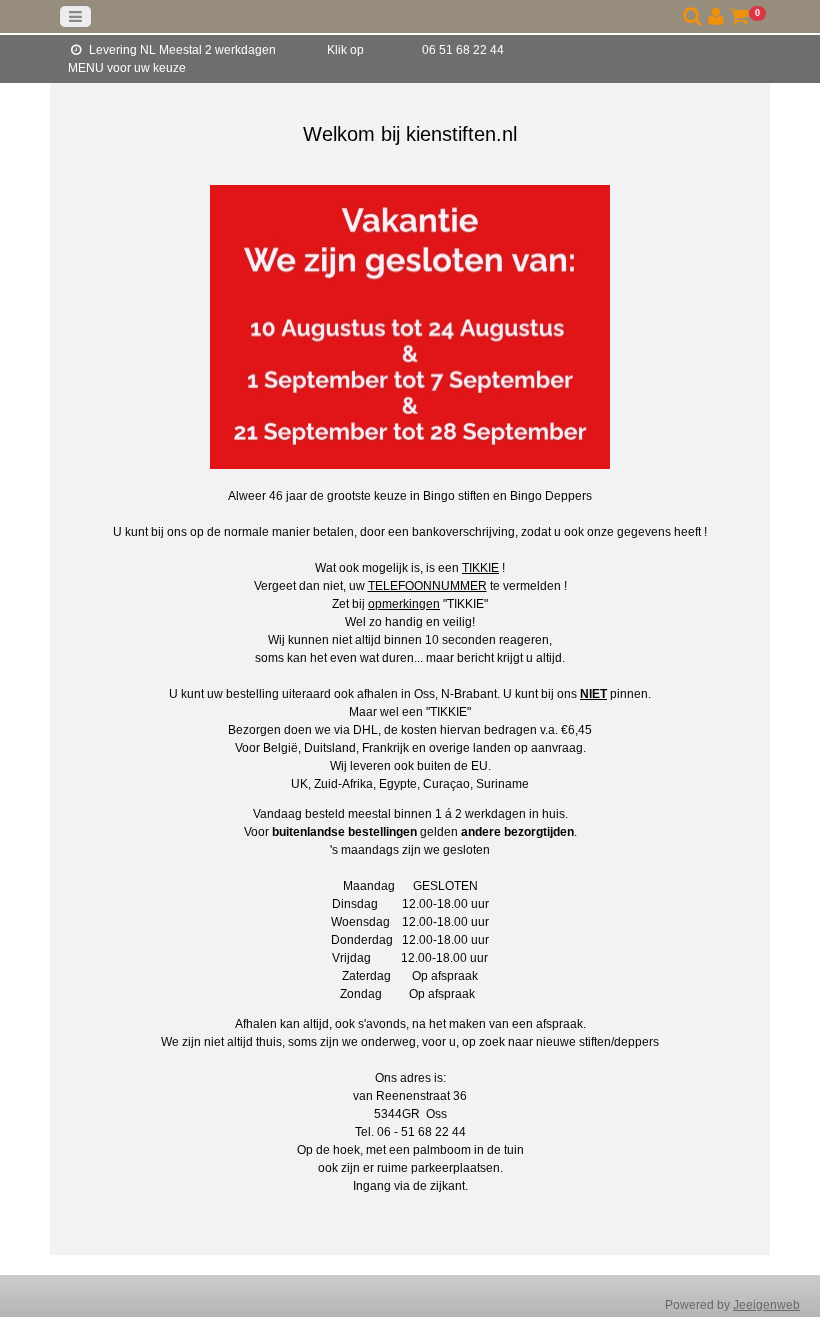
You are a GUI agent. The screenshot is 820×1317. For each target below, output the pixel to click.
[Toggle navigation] (75, 16)
